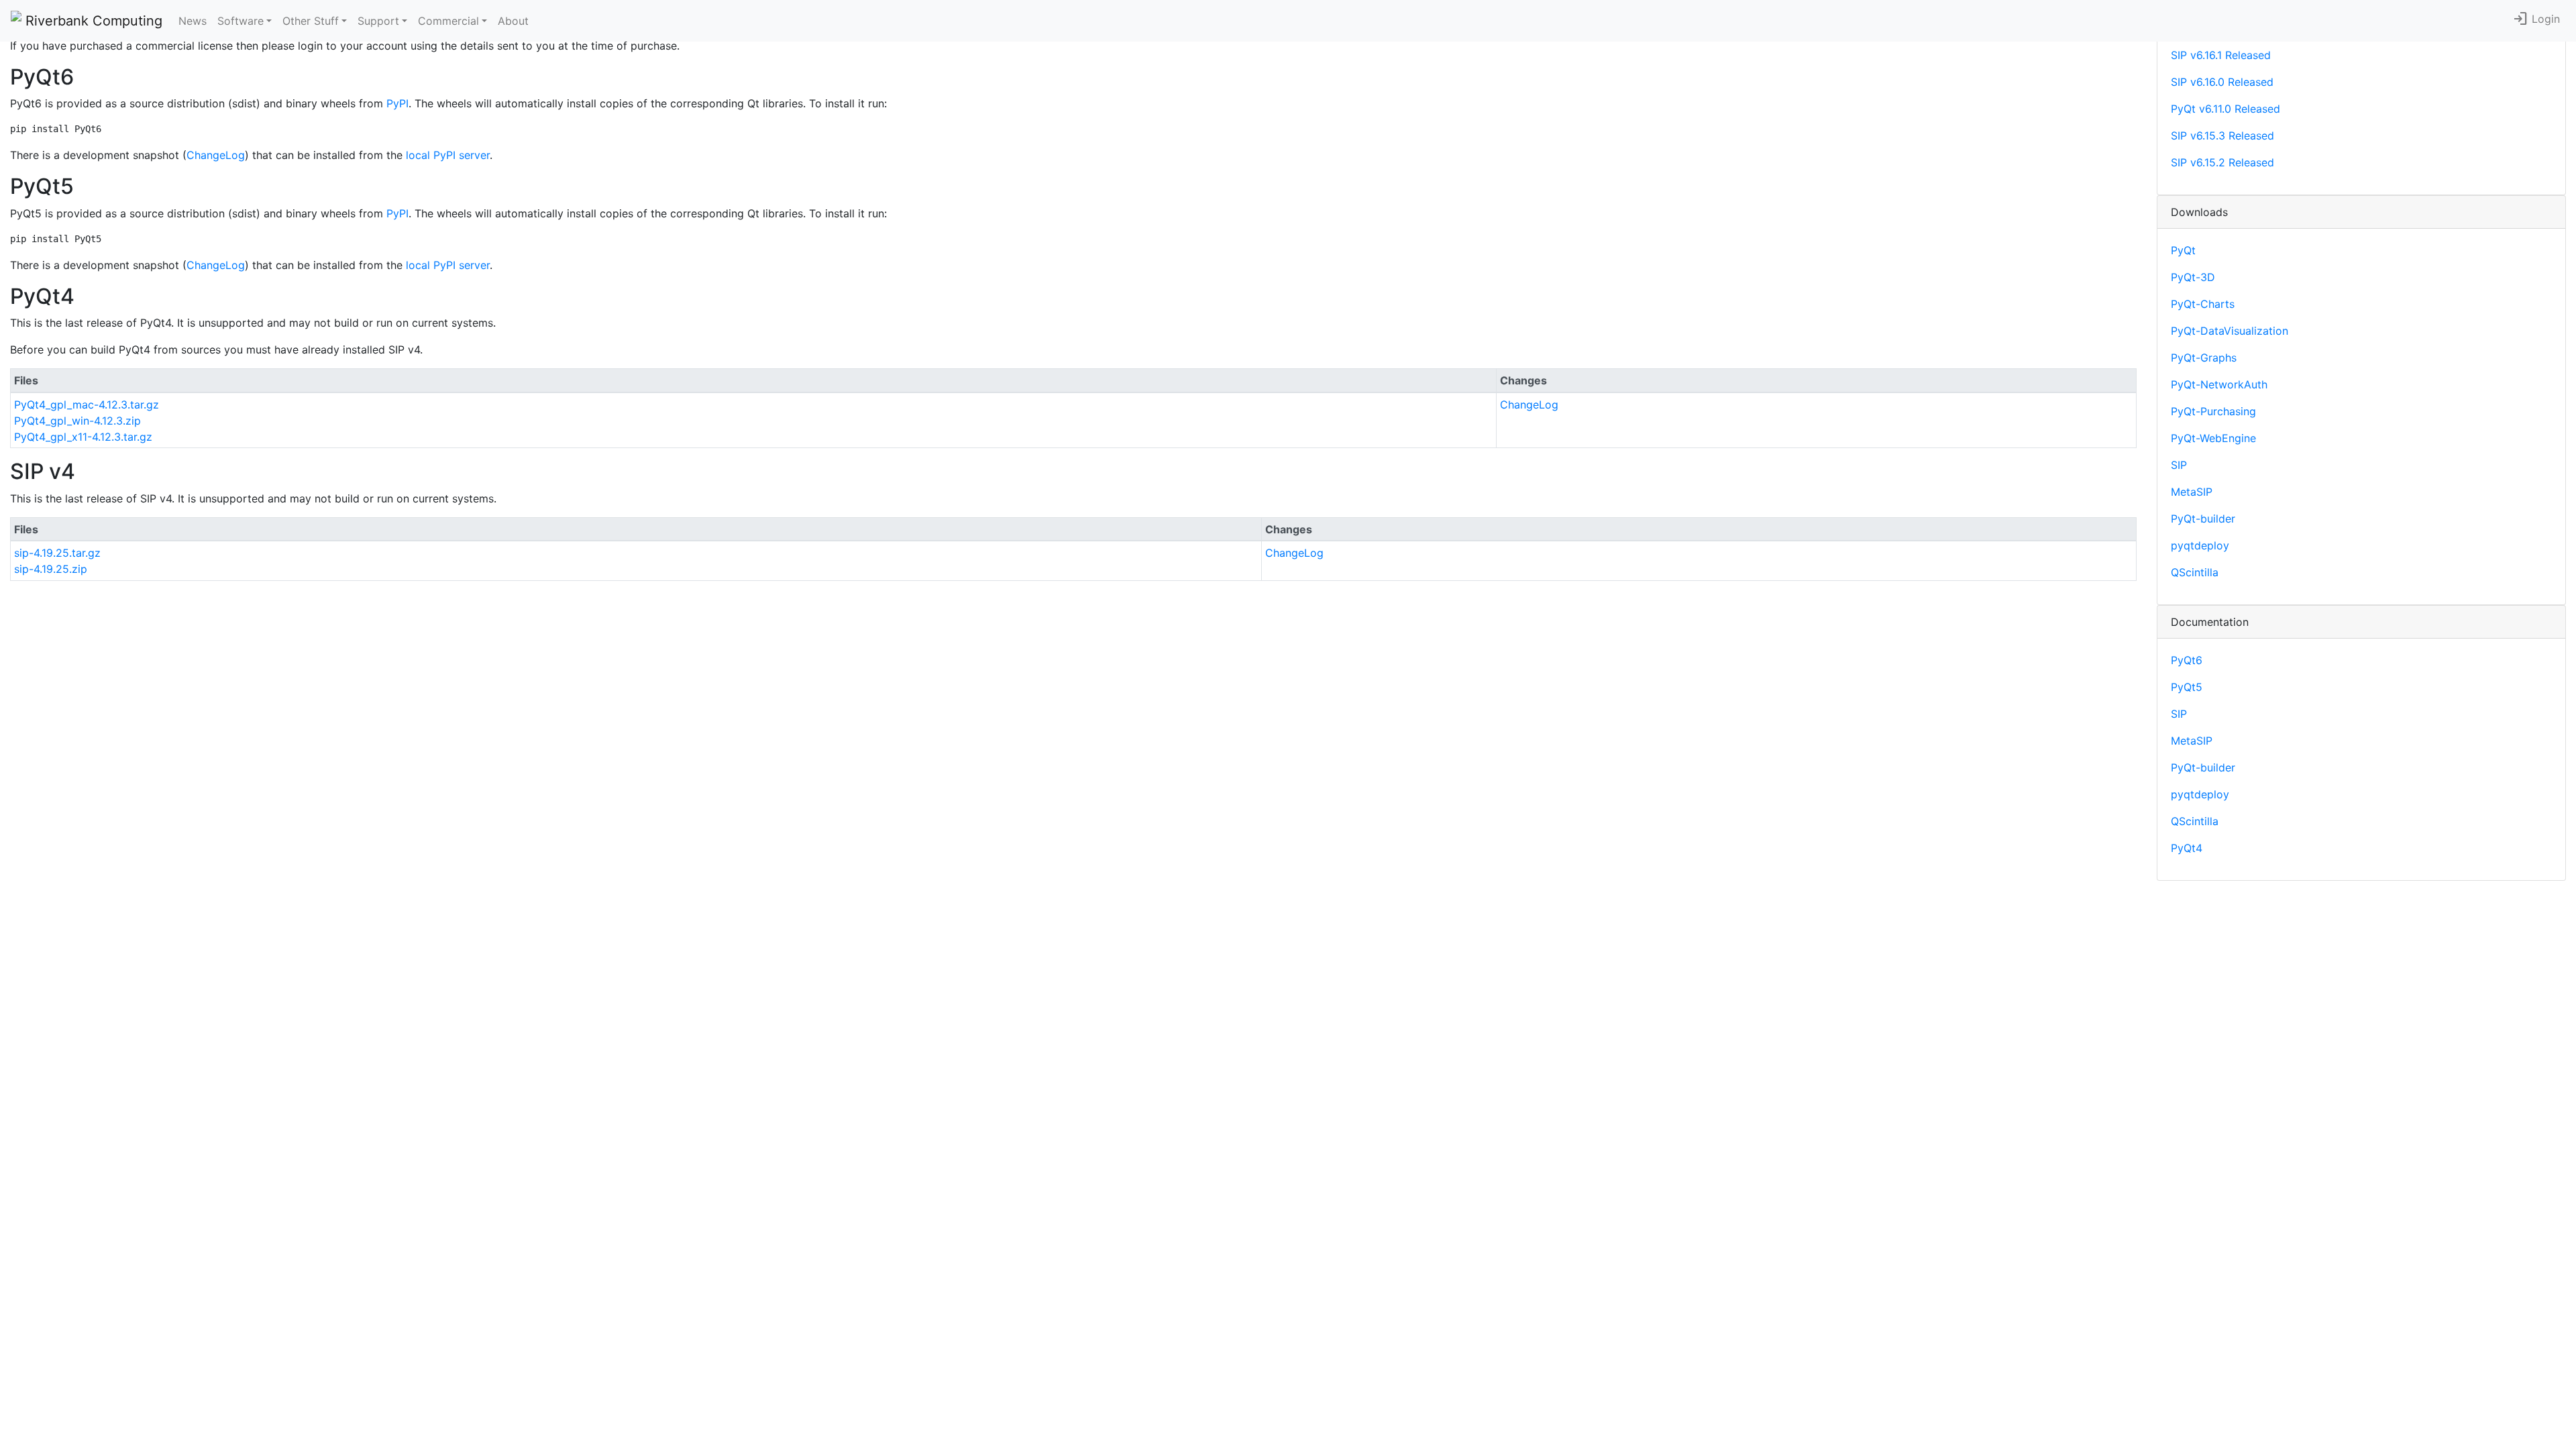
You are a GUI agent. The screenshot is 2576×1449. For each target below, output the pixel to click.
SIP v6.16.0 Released (2222, 82)
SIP (2179, 465)
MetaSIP (2192, 492)
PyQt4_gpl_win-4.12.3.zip (77, 421)
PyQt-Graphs (2204, 358)
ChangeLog (216, 155)
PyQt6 (2187, 660)
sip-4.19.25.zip (51, 569)
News (193, 21)
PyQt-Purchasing (2213, 411)
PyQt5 (2187, 687)
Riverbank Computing (92, 21)
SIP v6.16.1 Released (2221, 55)
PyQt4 (2187, 848)
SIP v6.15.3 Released (2222, 136)
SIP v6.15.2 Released (2222, 162)
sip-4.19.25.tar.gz (57, 553)
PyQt (2183, 250)
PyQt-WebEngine (2213, 438)
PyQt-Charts (2203, 304)
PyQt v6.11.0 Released (2225, 109)
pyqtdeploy (2200, 545)
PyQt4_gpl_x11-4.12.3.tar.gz (83, 437)
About (513, 21)
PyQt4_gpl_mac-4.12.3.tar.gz (87, 405)
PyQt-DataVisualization (2230, 331)
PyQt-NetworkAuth (2219, 384)
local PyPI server (448, 155)
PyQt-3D (2193, 277)
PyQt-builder (2203, 519)
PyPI (397, 103)
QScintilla (2195, 572)
